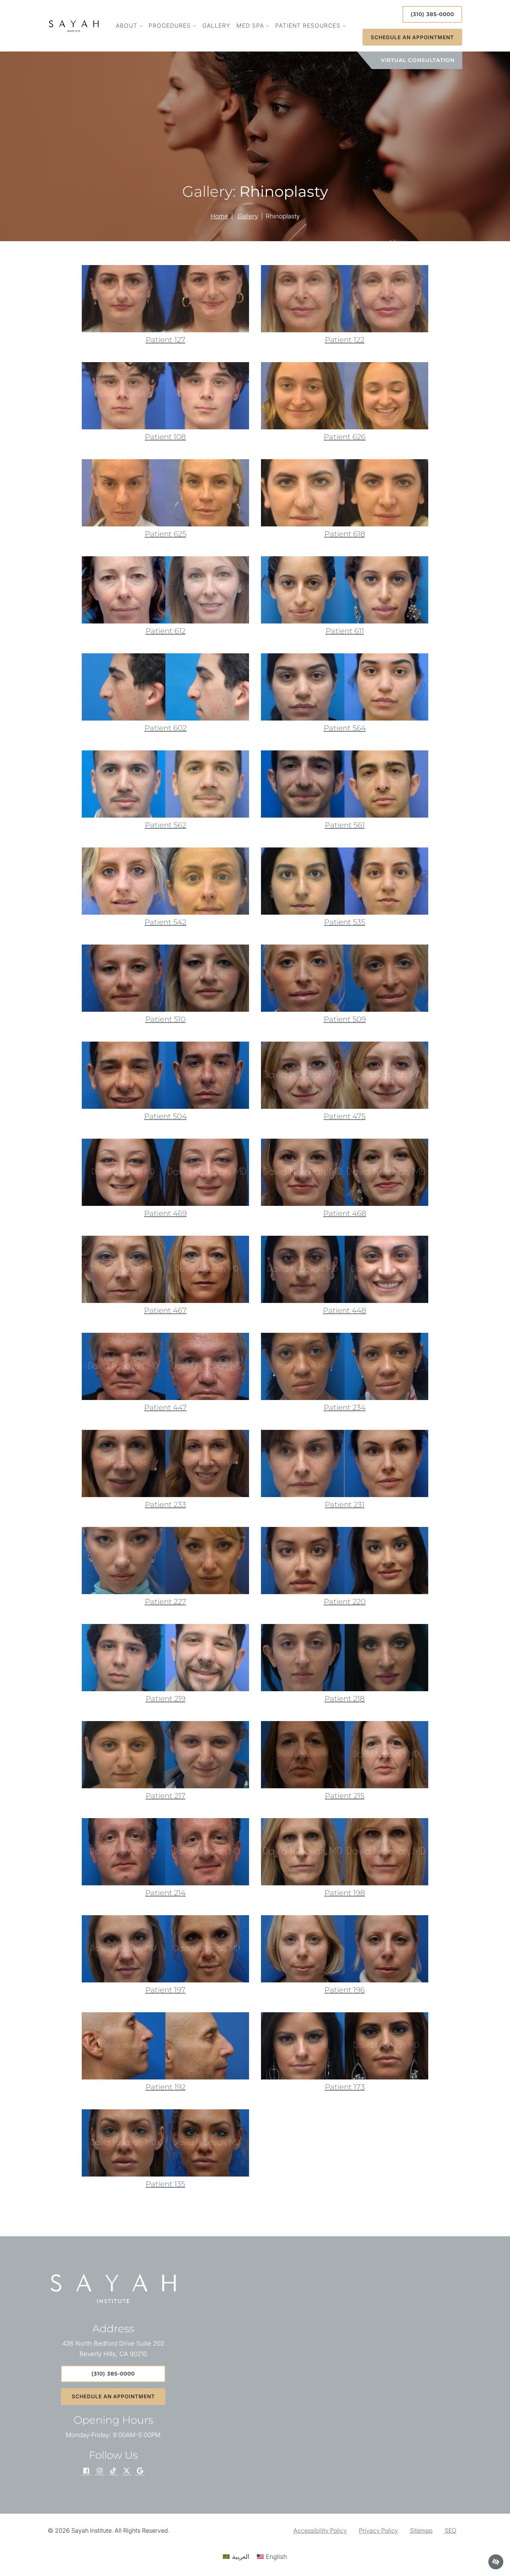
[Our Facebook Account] (86, 2471)
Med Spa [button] (250, 26)
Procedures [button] (170, 26)
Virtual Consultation (418, 60)
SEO (450, 2530)
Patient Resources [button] (308, 26)
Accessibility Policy (320, 2530)
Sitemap (421, 2530)
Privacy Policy (378, 2530)
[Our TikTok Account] (113, 2471)
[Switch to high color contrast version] (496, 2562)
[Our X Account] (127, 2471)
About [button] (127, 26)
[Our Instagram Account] (100, 2471)
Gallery (216, 26)
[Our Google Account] (140, 2471)
